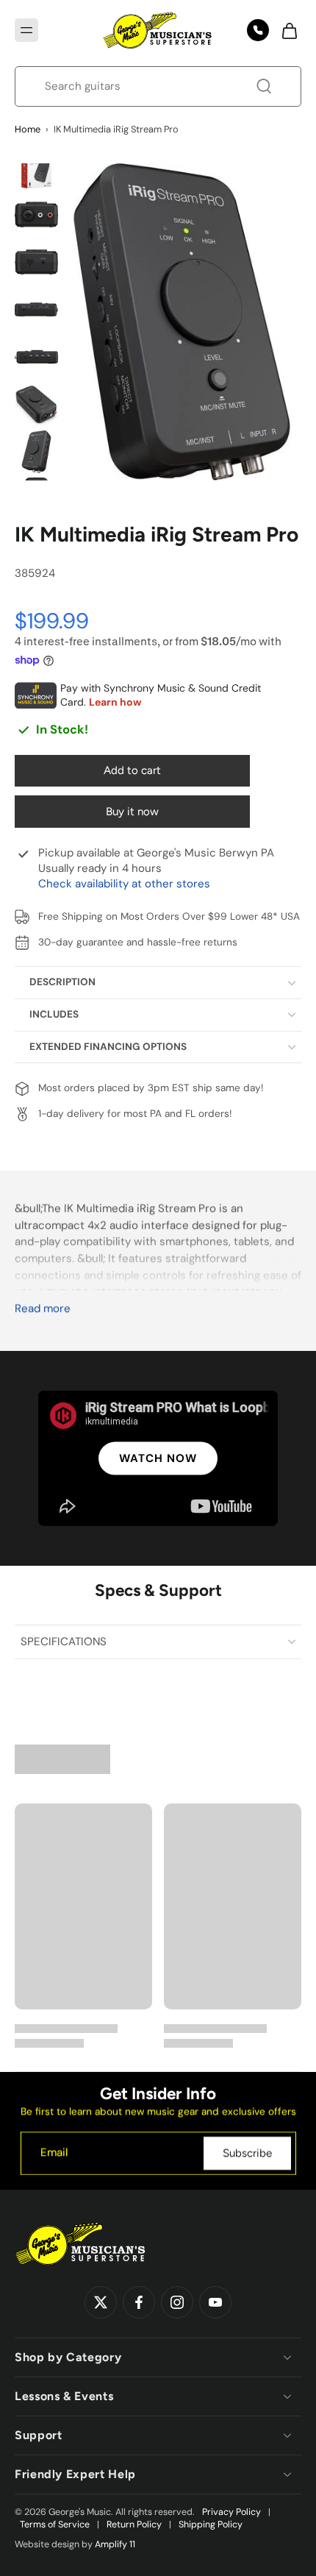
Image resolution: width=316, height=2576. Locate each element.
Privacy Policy (231, 2512)
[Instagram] (177, 2302)
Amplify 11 (115, 2544)
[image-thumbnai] (36, 167)
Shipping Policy (211, 2524)
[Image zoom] (183, 322)
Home (28, 129)
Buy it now (132, 812)
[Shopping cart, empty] (285, 30)
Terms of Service (55, 2524)
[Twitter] (101, 2302)
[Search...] (264, 86)
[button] (26, 30)
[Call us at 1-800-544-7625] (258, 30)
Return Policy (134, 2524)
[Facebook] (139, 2302)
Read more (43, 1309)
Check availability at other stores (124, 884)
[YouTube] (215, 2302)
